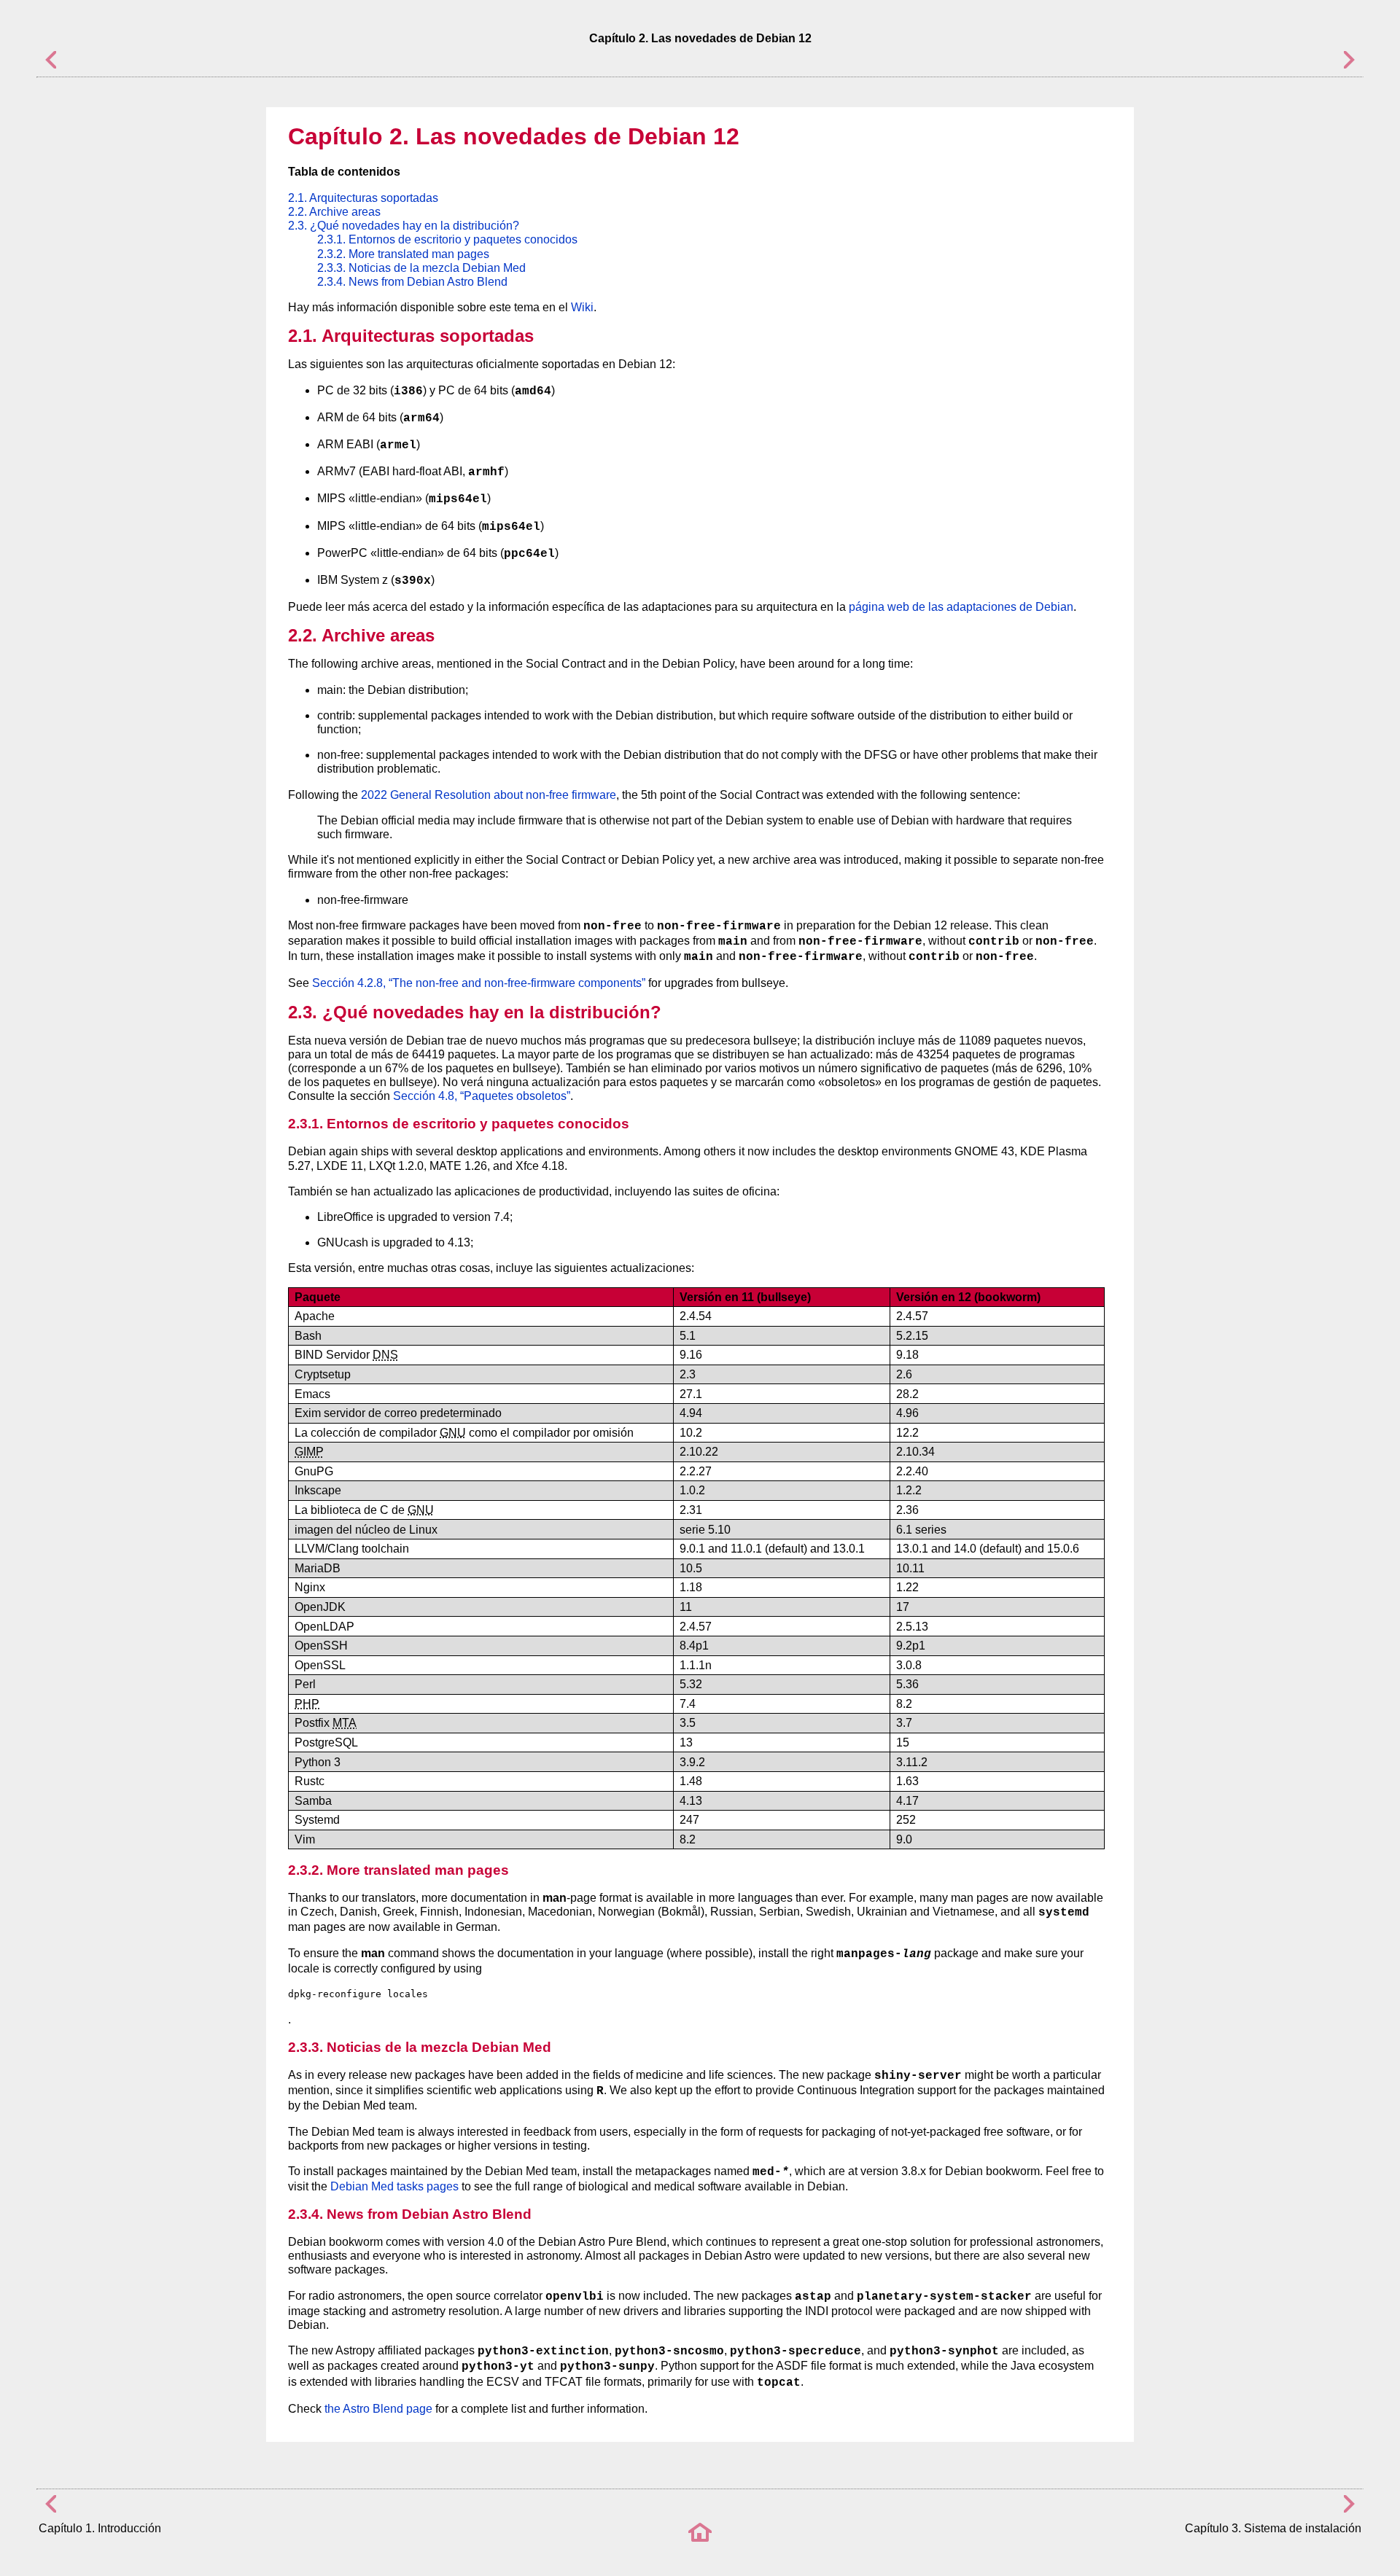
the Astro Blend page (378, 2409)
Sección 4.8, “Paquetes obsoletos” (482, 1096)
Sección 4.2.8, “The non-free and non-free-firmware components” (479, 983)
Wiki (582, 307)
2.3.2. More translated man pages (403, 254)
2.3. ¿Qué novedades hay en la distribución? (404, 226)
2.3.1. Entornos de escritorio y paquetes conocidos (447, 239)
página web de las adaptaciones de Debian (961, 607)
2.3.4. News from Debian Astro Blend (412, 282)
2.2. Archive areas (334, 212)
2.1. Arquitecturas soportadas (363, 198)
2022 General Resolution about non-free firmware (489, 795)
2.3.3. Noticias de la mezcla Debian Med (421, 268)
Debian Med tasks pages (394, 2186)
